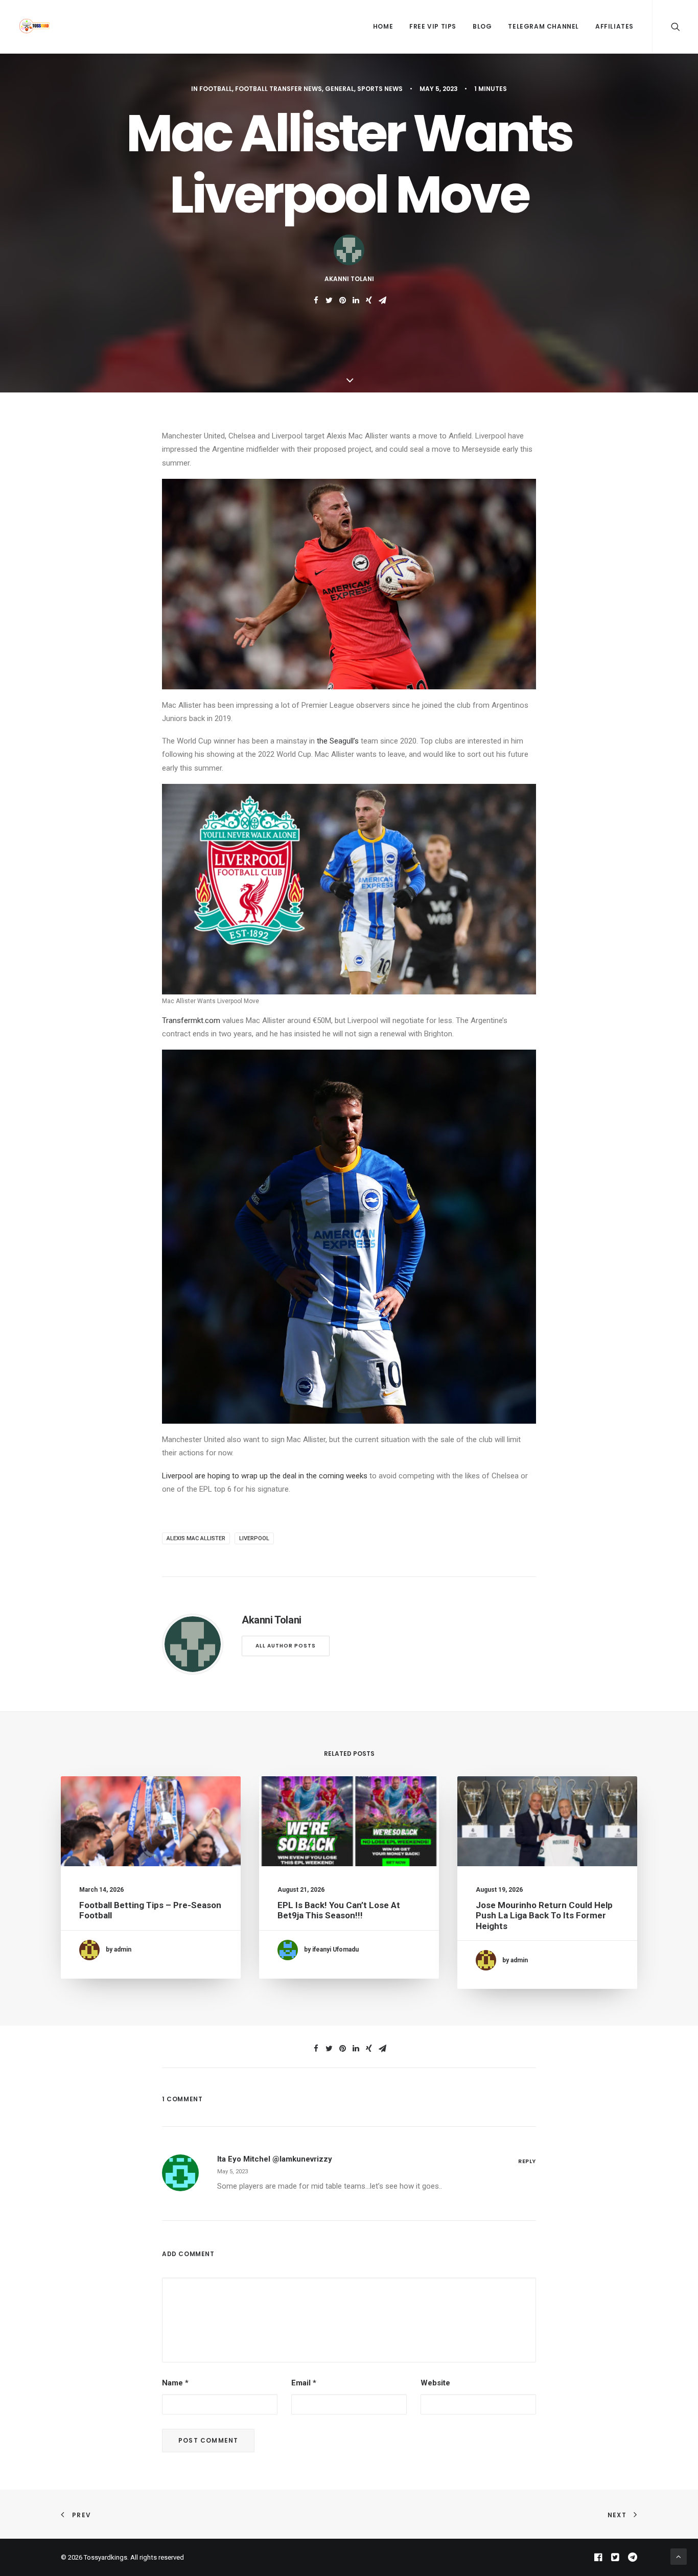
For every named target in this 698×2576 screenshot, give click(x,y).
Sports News (380, 89)
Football (216, 89)
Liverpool (254, 1538)
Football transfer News (278, 89)
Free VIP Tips (433, 26)
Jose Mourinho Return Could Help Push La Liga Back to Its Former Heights (544, 1916)
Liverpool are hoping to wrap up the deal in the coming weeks (266, 1476)
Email (304, 2383)
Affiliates (614, 26)
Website (435, 2383)
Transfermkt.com (191, 1020)
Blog (482, 26)
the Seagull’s (338, 741)
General (340, 89)
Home (383, 26)
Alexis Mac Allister (196, 1538)
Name (175, 2383)
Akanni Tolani (349, 279)
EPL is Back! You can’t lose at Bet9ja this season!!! (339, 1910)
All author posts (286, 1646)
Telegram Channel (543, 26)
